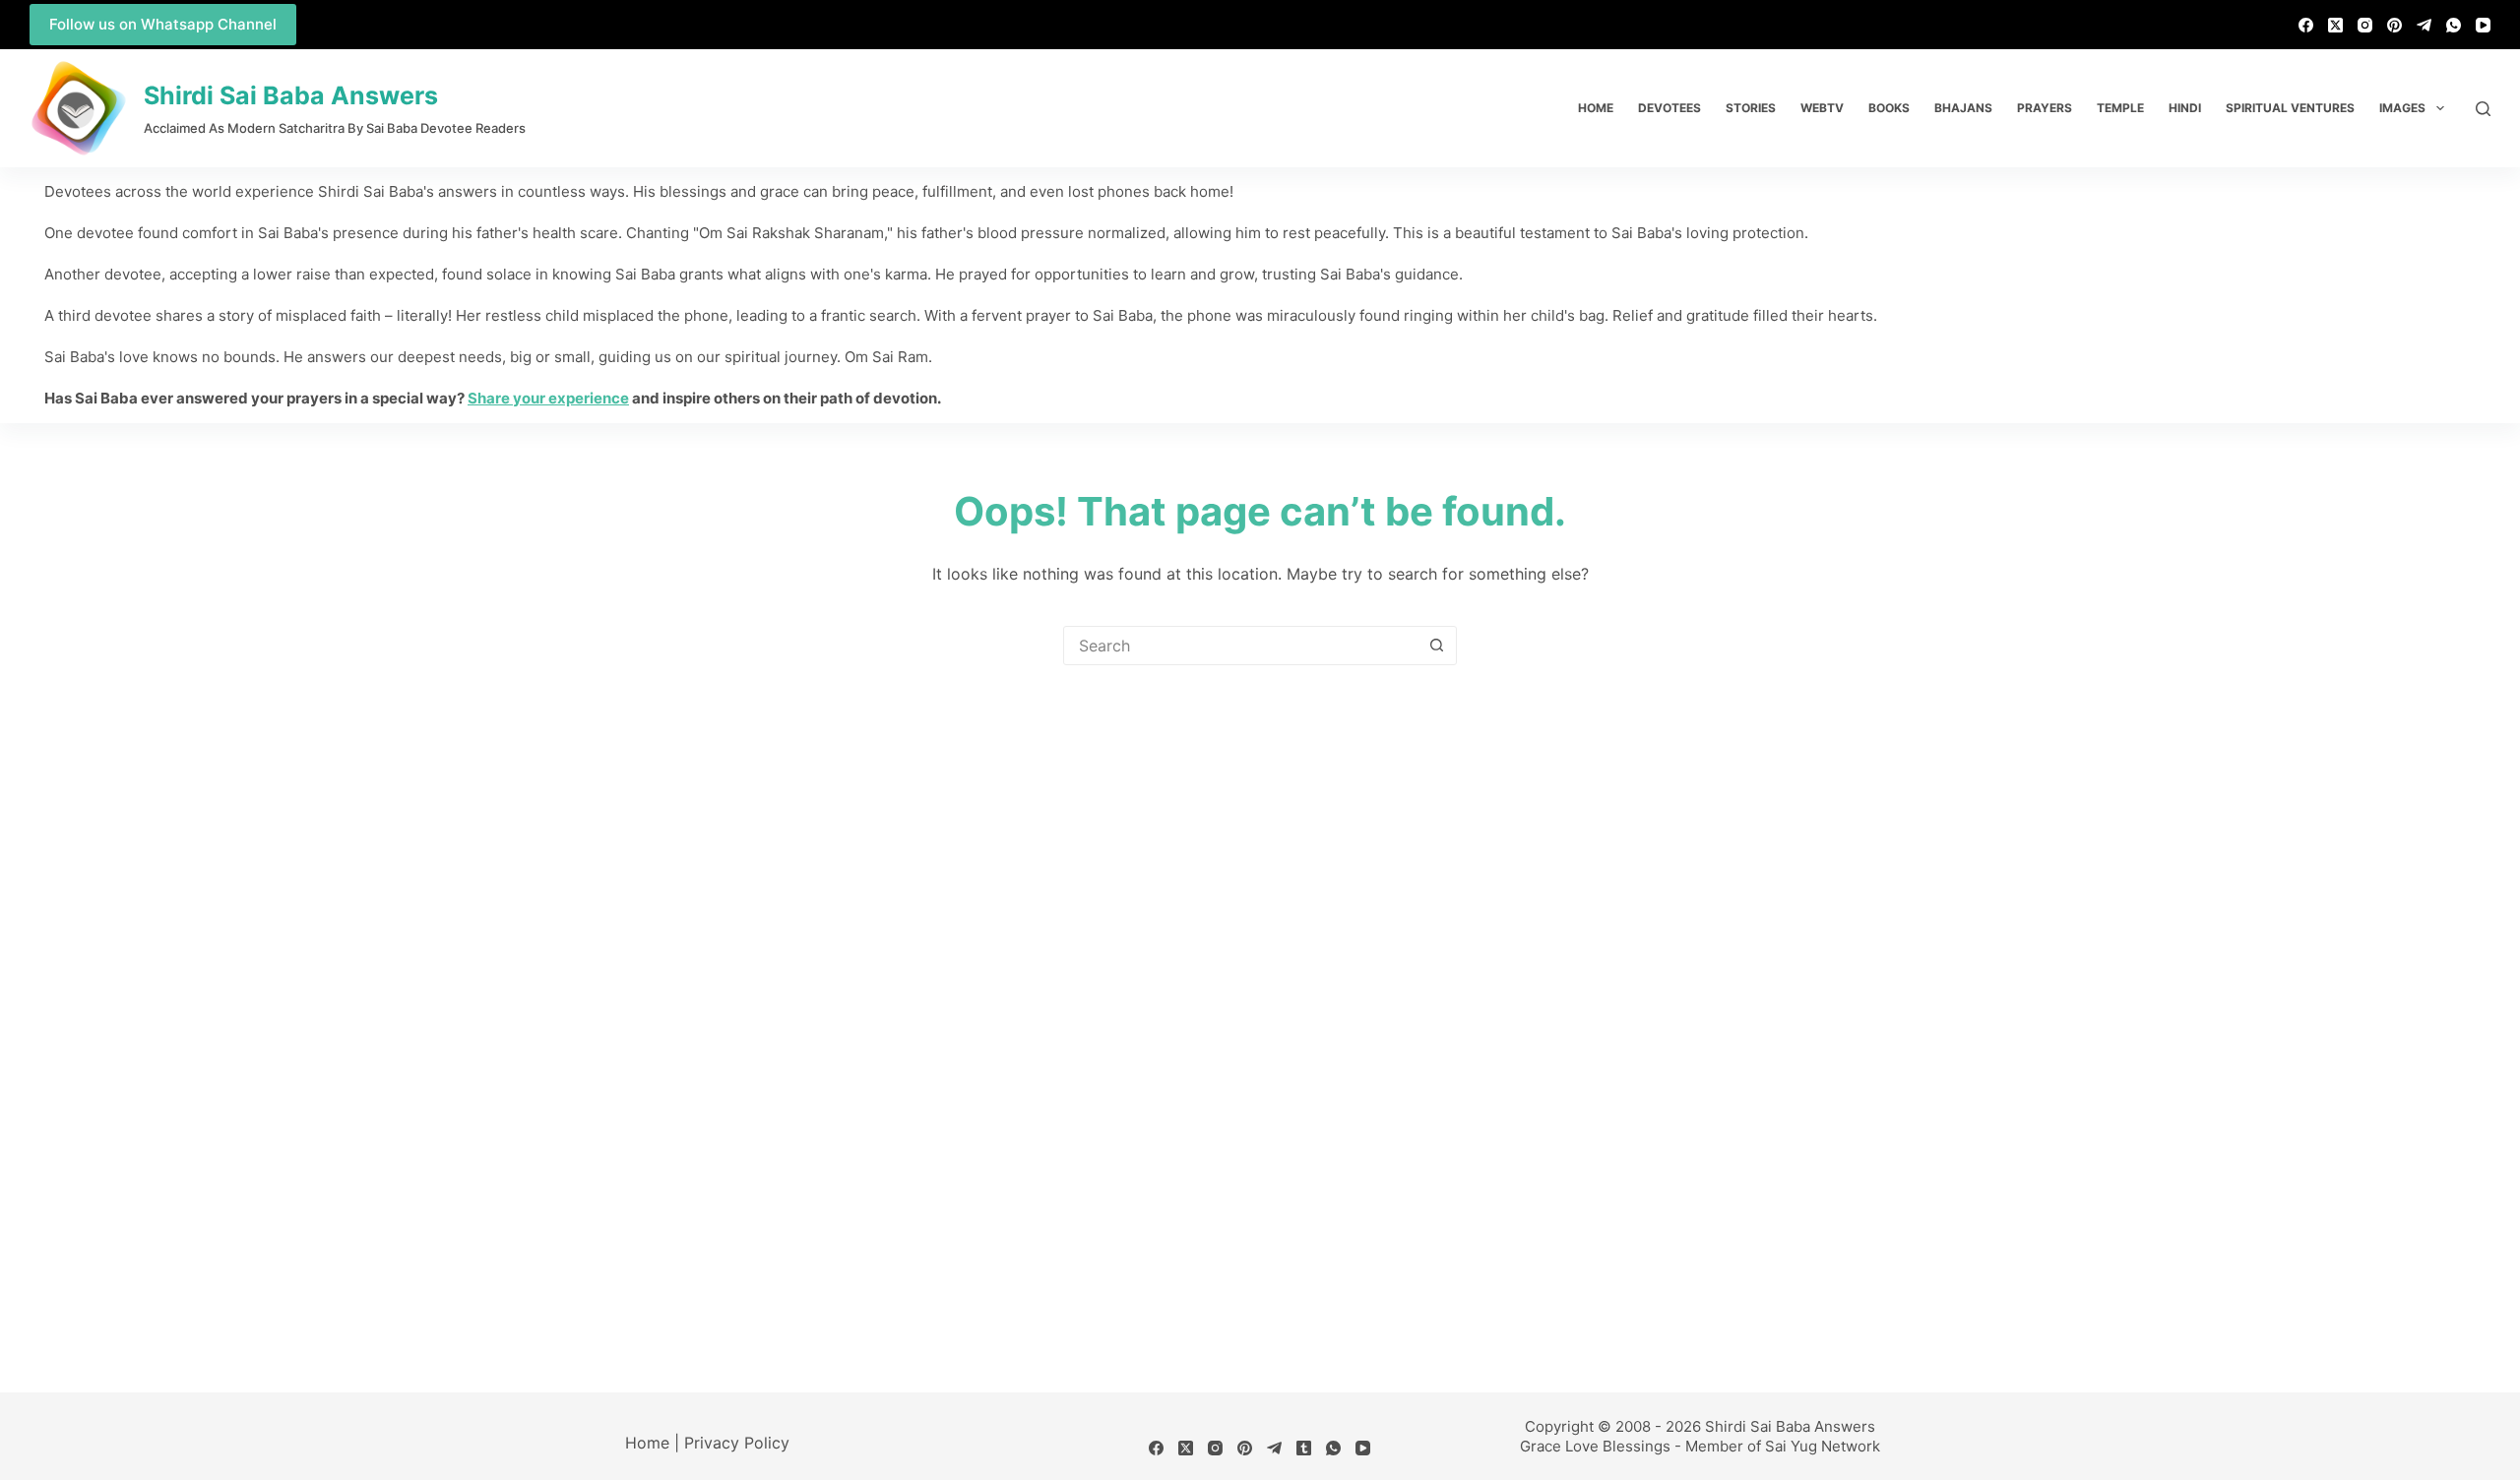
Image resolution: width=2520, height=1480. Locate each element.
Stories (1751, 108)
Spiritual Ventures (2290, 108)
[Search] (2483, 109)
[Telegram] (2424, 25)
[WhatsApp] (2454, 25)
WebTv (1822, 108)
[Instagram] (2365, 25)
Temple (2120, 108)
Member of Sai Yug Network (1783, 1446)
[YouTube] (2483, 25)
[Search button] (1436, 646)
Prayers (2045, 108)
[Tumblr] (1304, 1448)
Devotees (1669, 108)
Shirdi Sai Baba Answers (291, 95)
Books (1889, 108)
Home (1596, 108)
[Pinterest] (2394, 25)
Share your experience (548, 398)
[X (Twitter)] (2335, 25)
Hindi (2185, 108)
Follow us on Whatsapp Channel (163, 24)
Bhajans (1963, 108)
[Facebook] (2306, 25)
